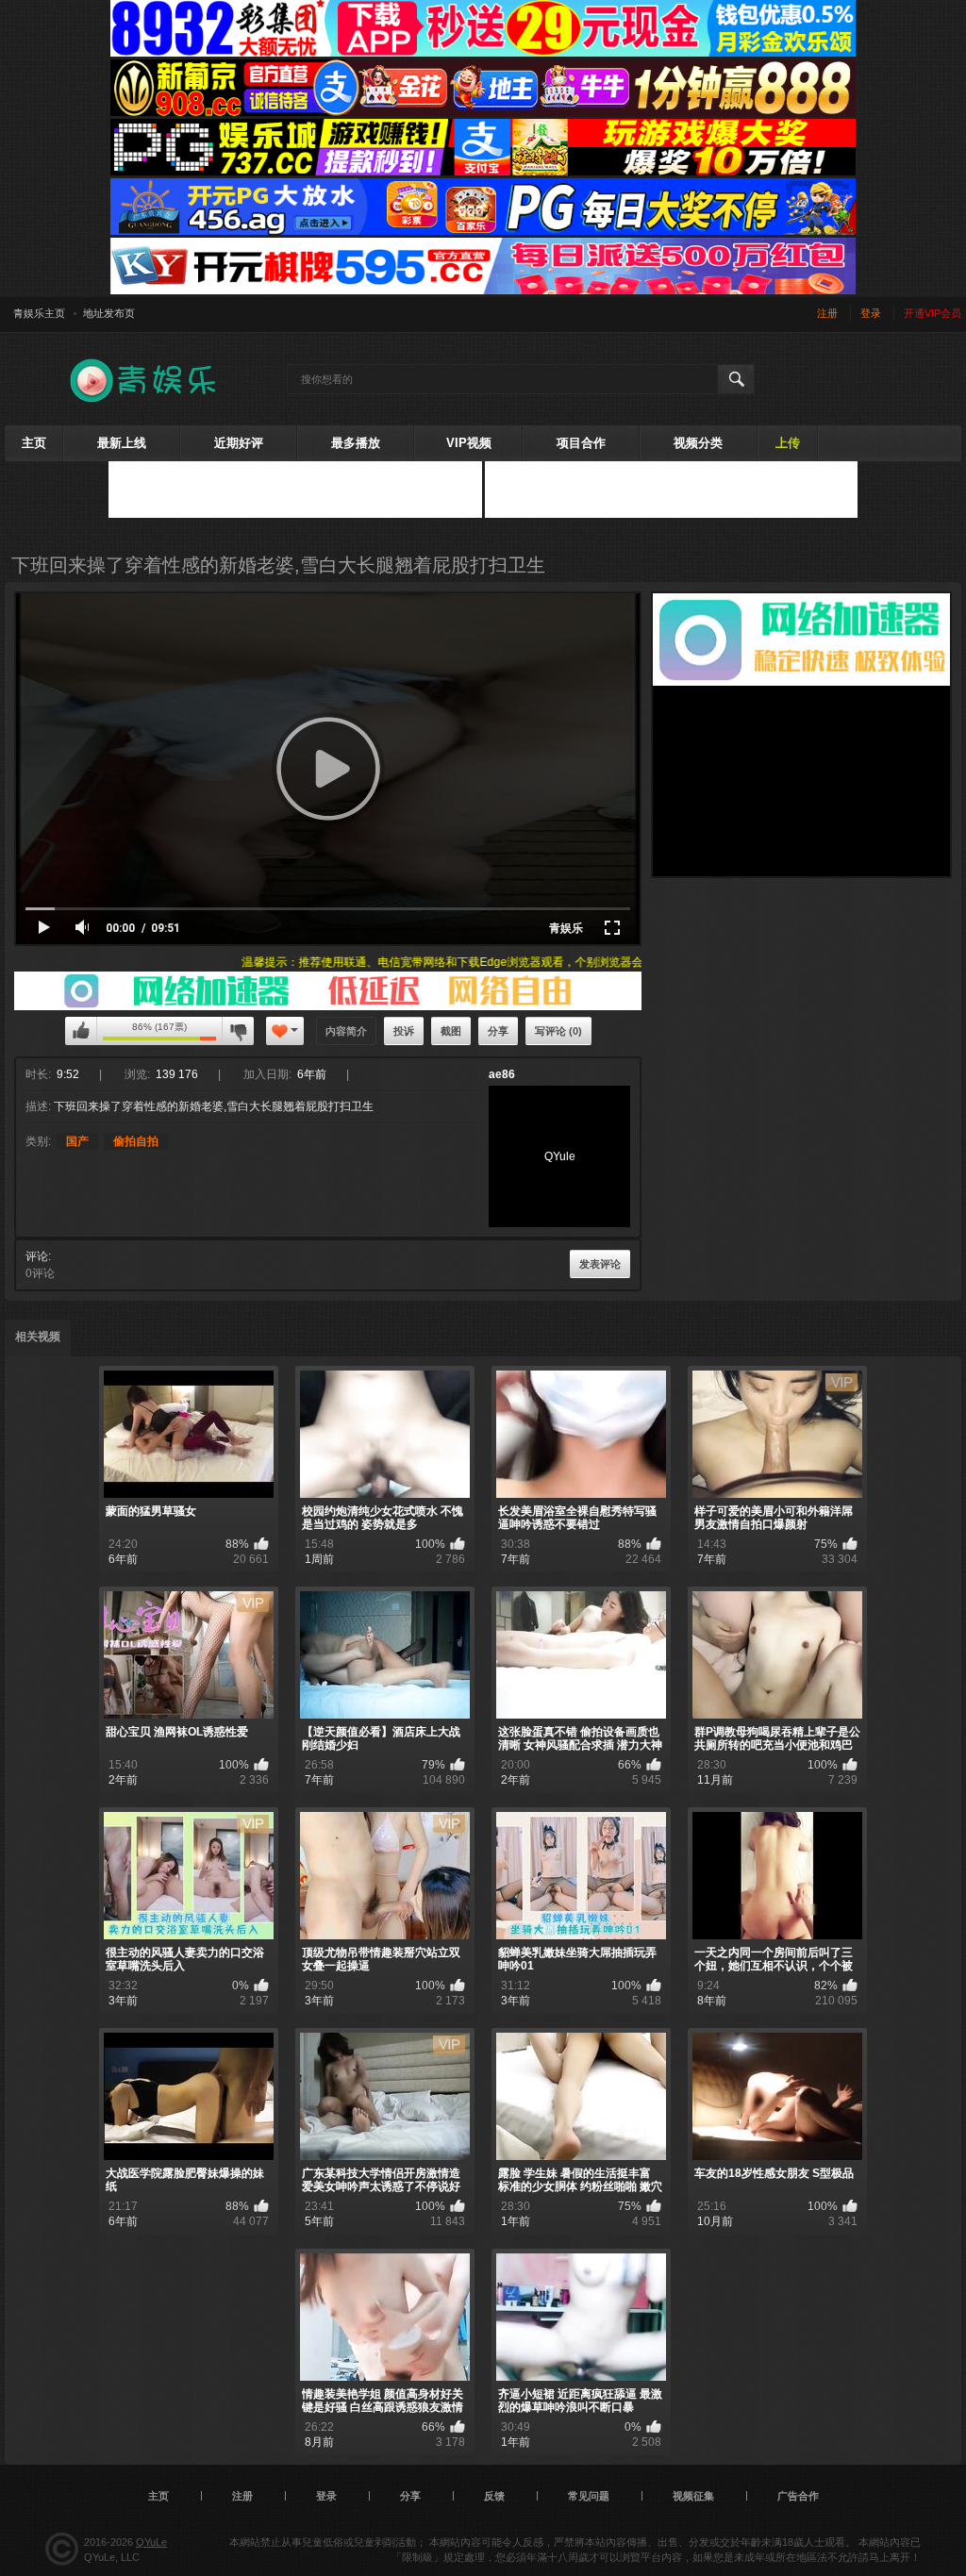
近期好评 (239, 443)
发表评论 (600, 1264)
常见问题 (589, 2496)
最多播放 (356, 443)
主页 (34, 443)
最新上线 (122, 443)
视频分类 (698, 443)
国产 (77, 1141)
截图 (451, 1031)
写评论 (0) (558, 1031)
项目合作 (581, 443)
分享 (498, 1031)
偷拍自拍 (136, 1141)
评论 (37, 1256)
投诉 (404, 1031)
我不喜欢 (238, 1031)
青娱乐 (566, 928)
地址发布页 (109, 313)
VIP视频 (469, 443)
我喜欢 (81, 1031)
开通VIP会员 (933, 313)
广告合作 (798, 2496)
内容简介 (346, 1031)
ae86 (502, 1074)
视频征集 (693, 2496)
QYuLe (151, 2542)
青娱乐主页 (39, 313)
